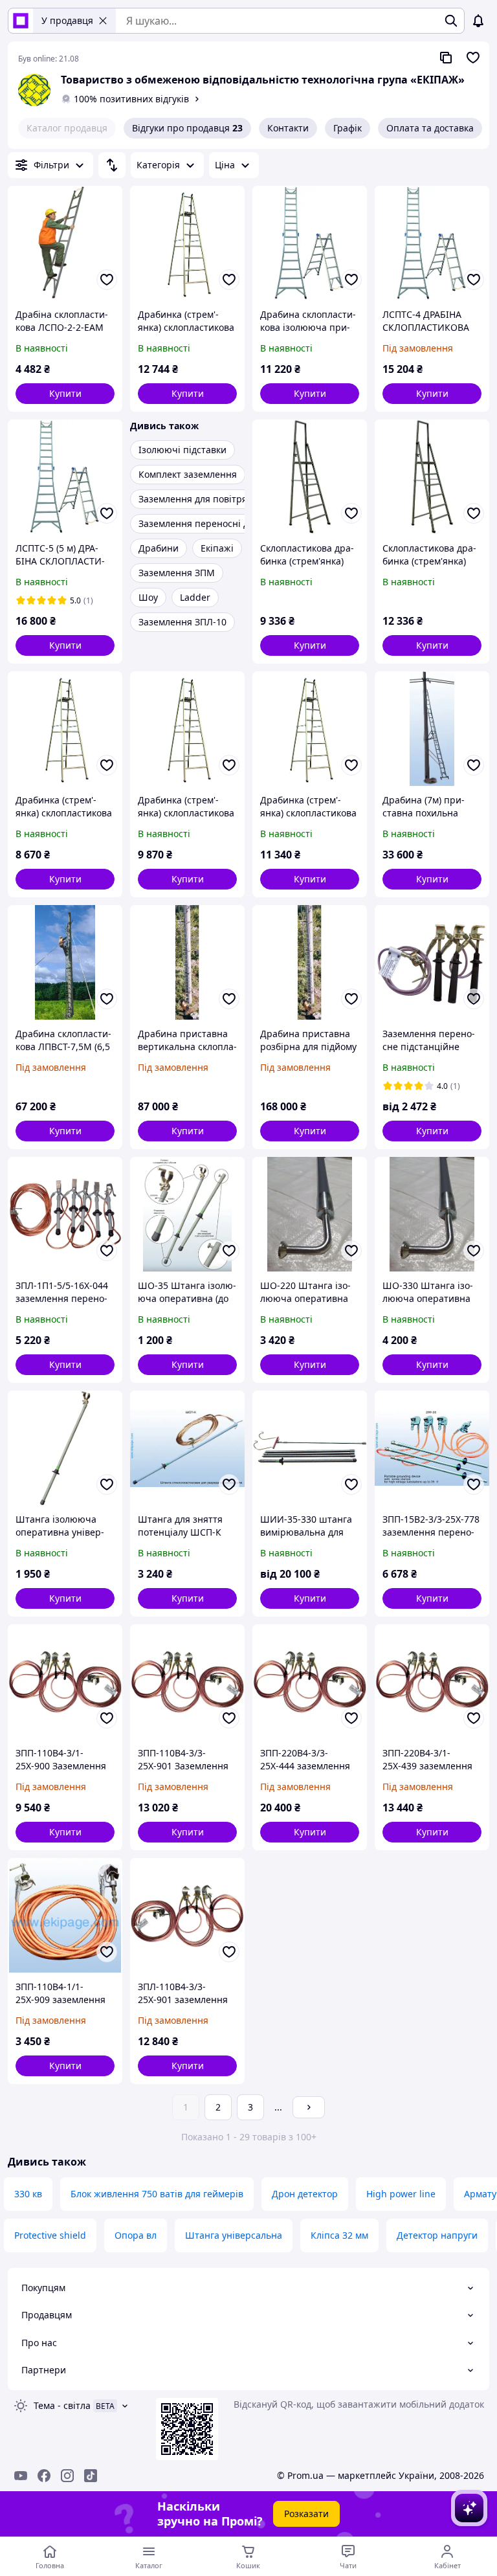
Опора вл (136, 2235)
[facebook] (44, 2476)
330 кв (28, 2194)
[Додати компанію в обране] (473, 58)
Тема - (62, 2405)
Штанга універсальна (234, 2235)
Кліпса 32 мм (339, 2235)
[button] (65, 394)
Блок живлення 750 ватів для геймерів (157, 2194)
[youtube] (21, 2476)
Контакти (288, 128)
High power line (401, 2194)
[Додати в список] (107, 280)
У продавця (67, 20)
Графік (348, 128)
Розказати (306, 2514)
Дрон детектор (305, 2194)
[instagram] (67, 2476)
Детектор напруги (437, 2235)
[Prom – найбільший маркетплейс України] (21, 21)
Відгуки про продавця (187, 128)
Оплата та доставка (430, 128)
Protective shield (50, 2235)
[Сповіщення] (478, 21)
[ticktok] (91, 2476)
